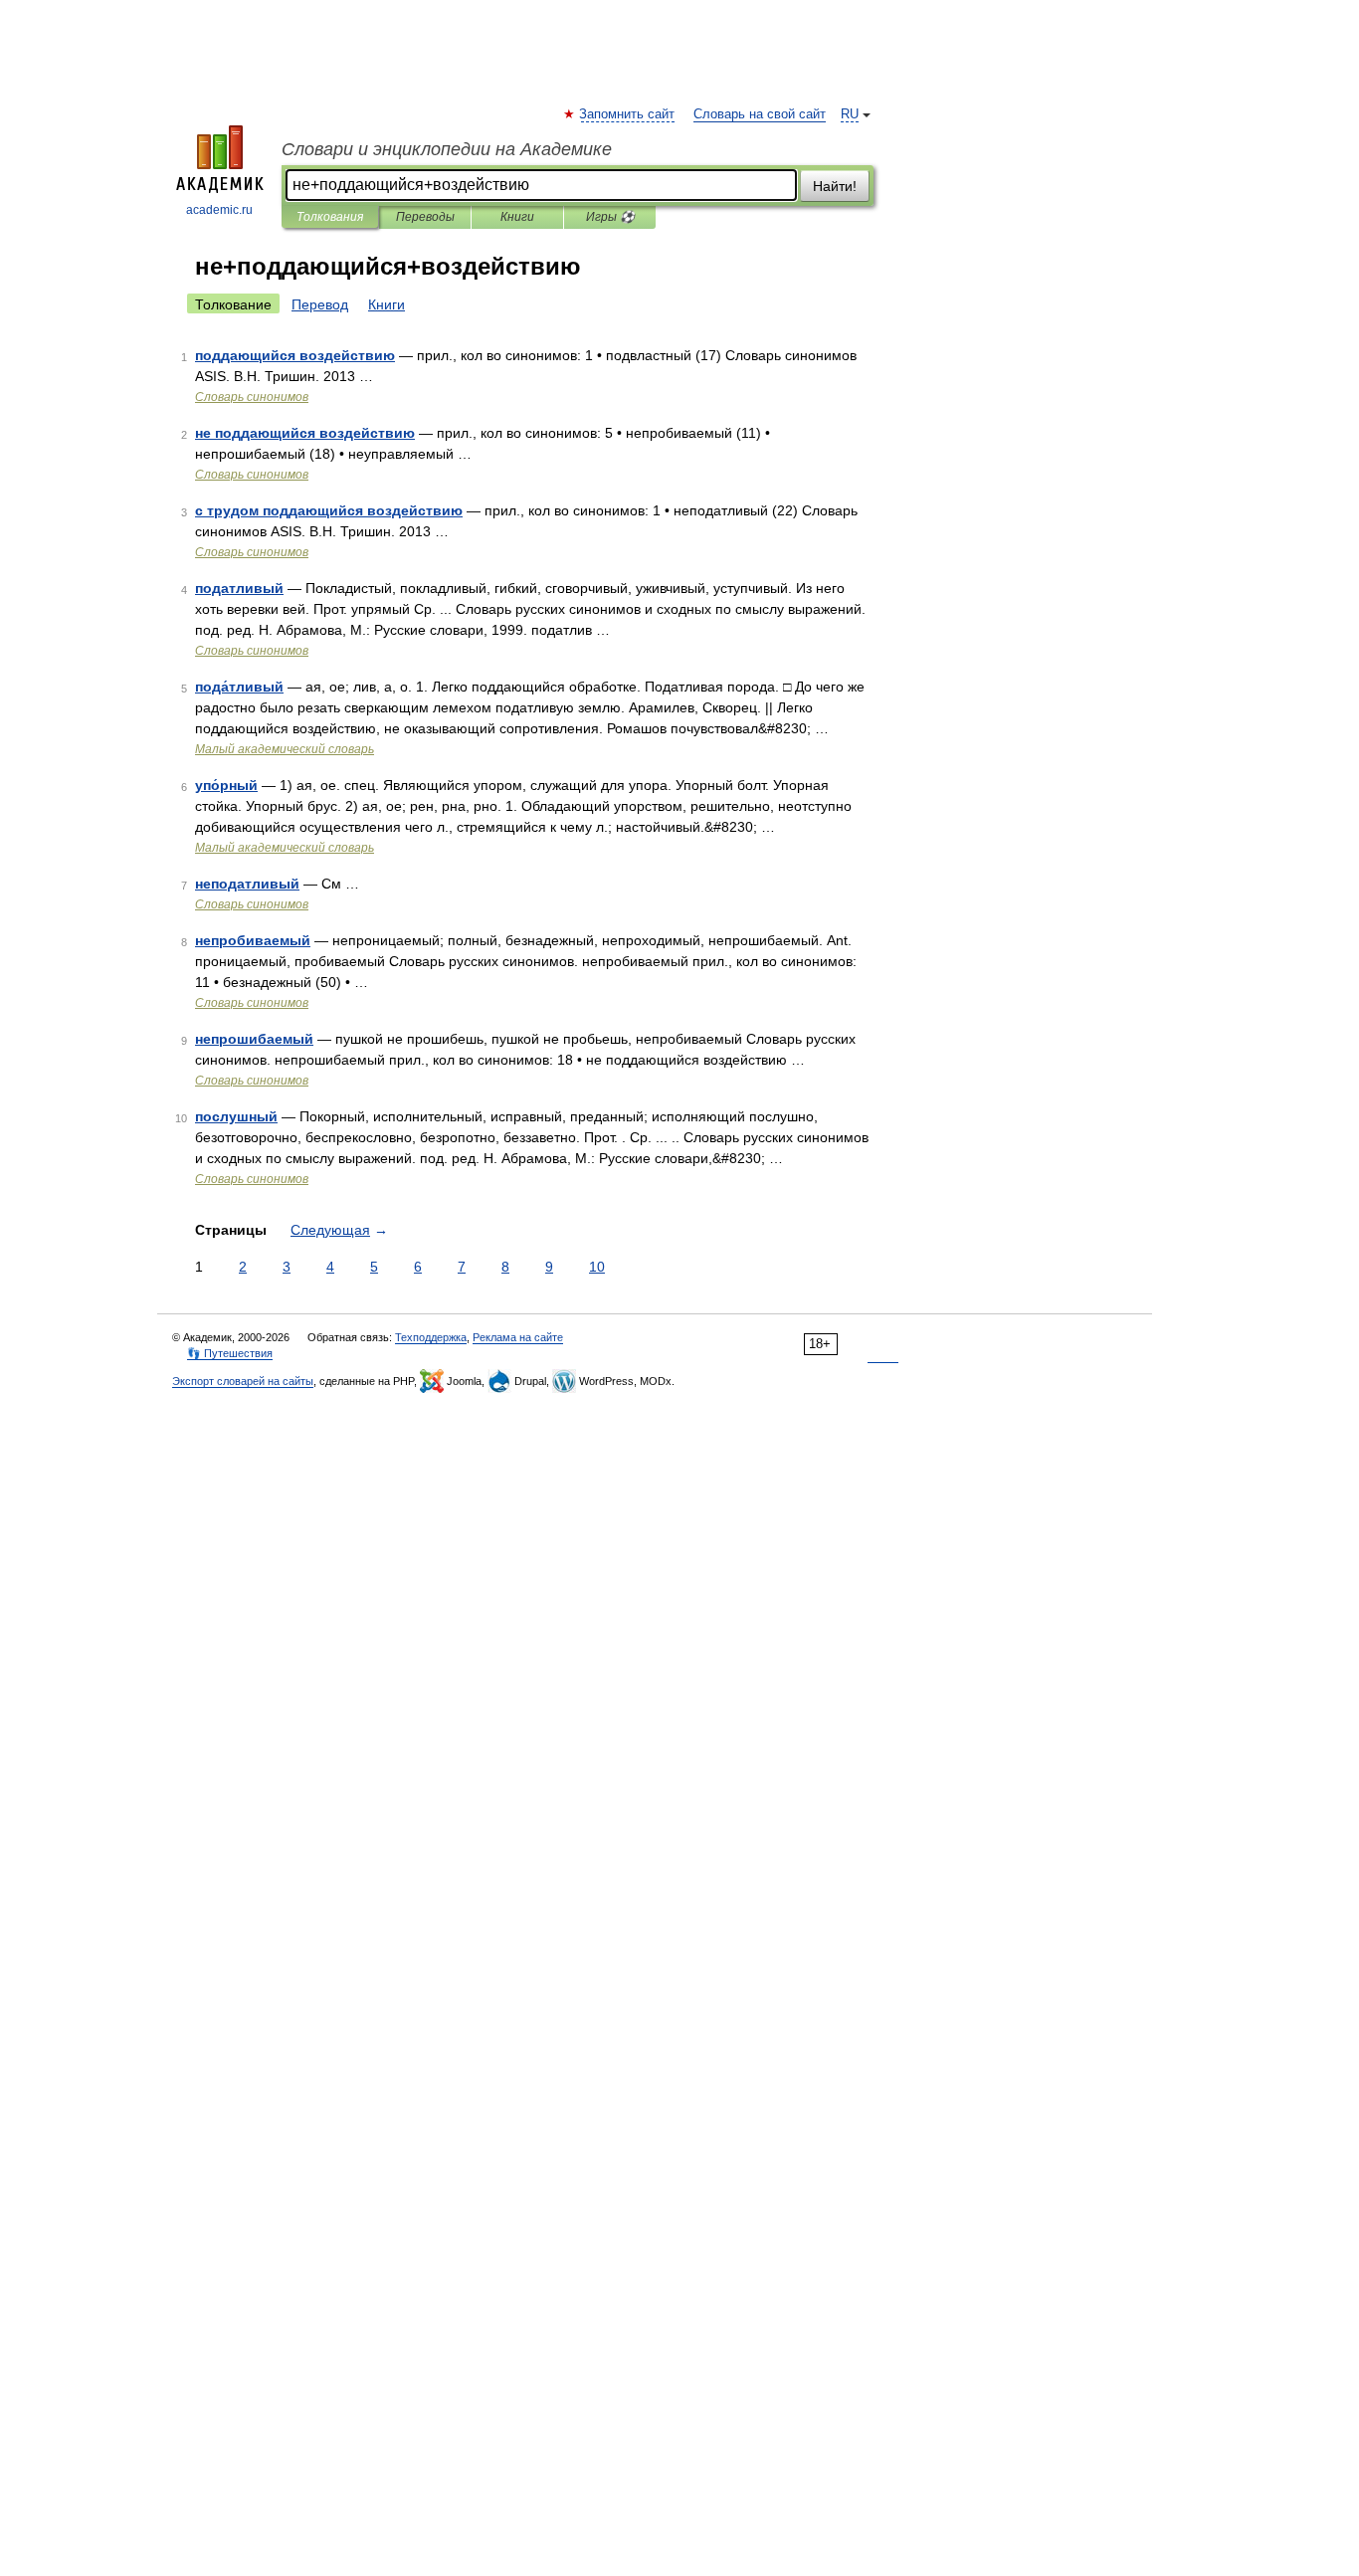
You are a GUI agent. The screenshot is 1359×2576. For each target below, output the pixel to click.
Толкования (330, 217)
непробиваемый (253, 940)
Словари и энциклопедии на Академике (447, 149)
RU (850, 114)
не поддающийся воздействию (305, 433)
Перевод (320, 304)
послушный (236, 1116)
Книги (517, 217)
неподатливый (247, 884)
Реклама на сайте (518, 1337)
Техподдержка (431, 1337)
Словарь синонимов (252, 397)
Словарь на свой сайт (760, 114)
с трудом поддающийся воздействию (329, 510)
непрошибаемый (254, 1039)
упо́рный (226, 785)
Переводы (425, 217)
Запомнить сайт (628, 114)
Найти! (835, 186)
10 (597, 1267)
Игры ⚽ (610, 217)
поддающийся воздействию (295, 355)
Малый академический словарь (285, 749)
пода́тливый (239, 687)
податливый (239, 588)
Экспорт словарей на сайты (243, 1381)
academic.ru (219, 210)
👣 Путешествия (230, 1353)
